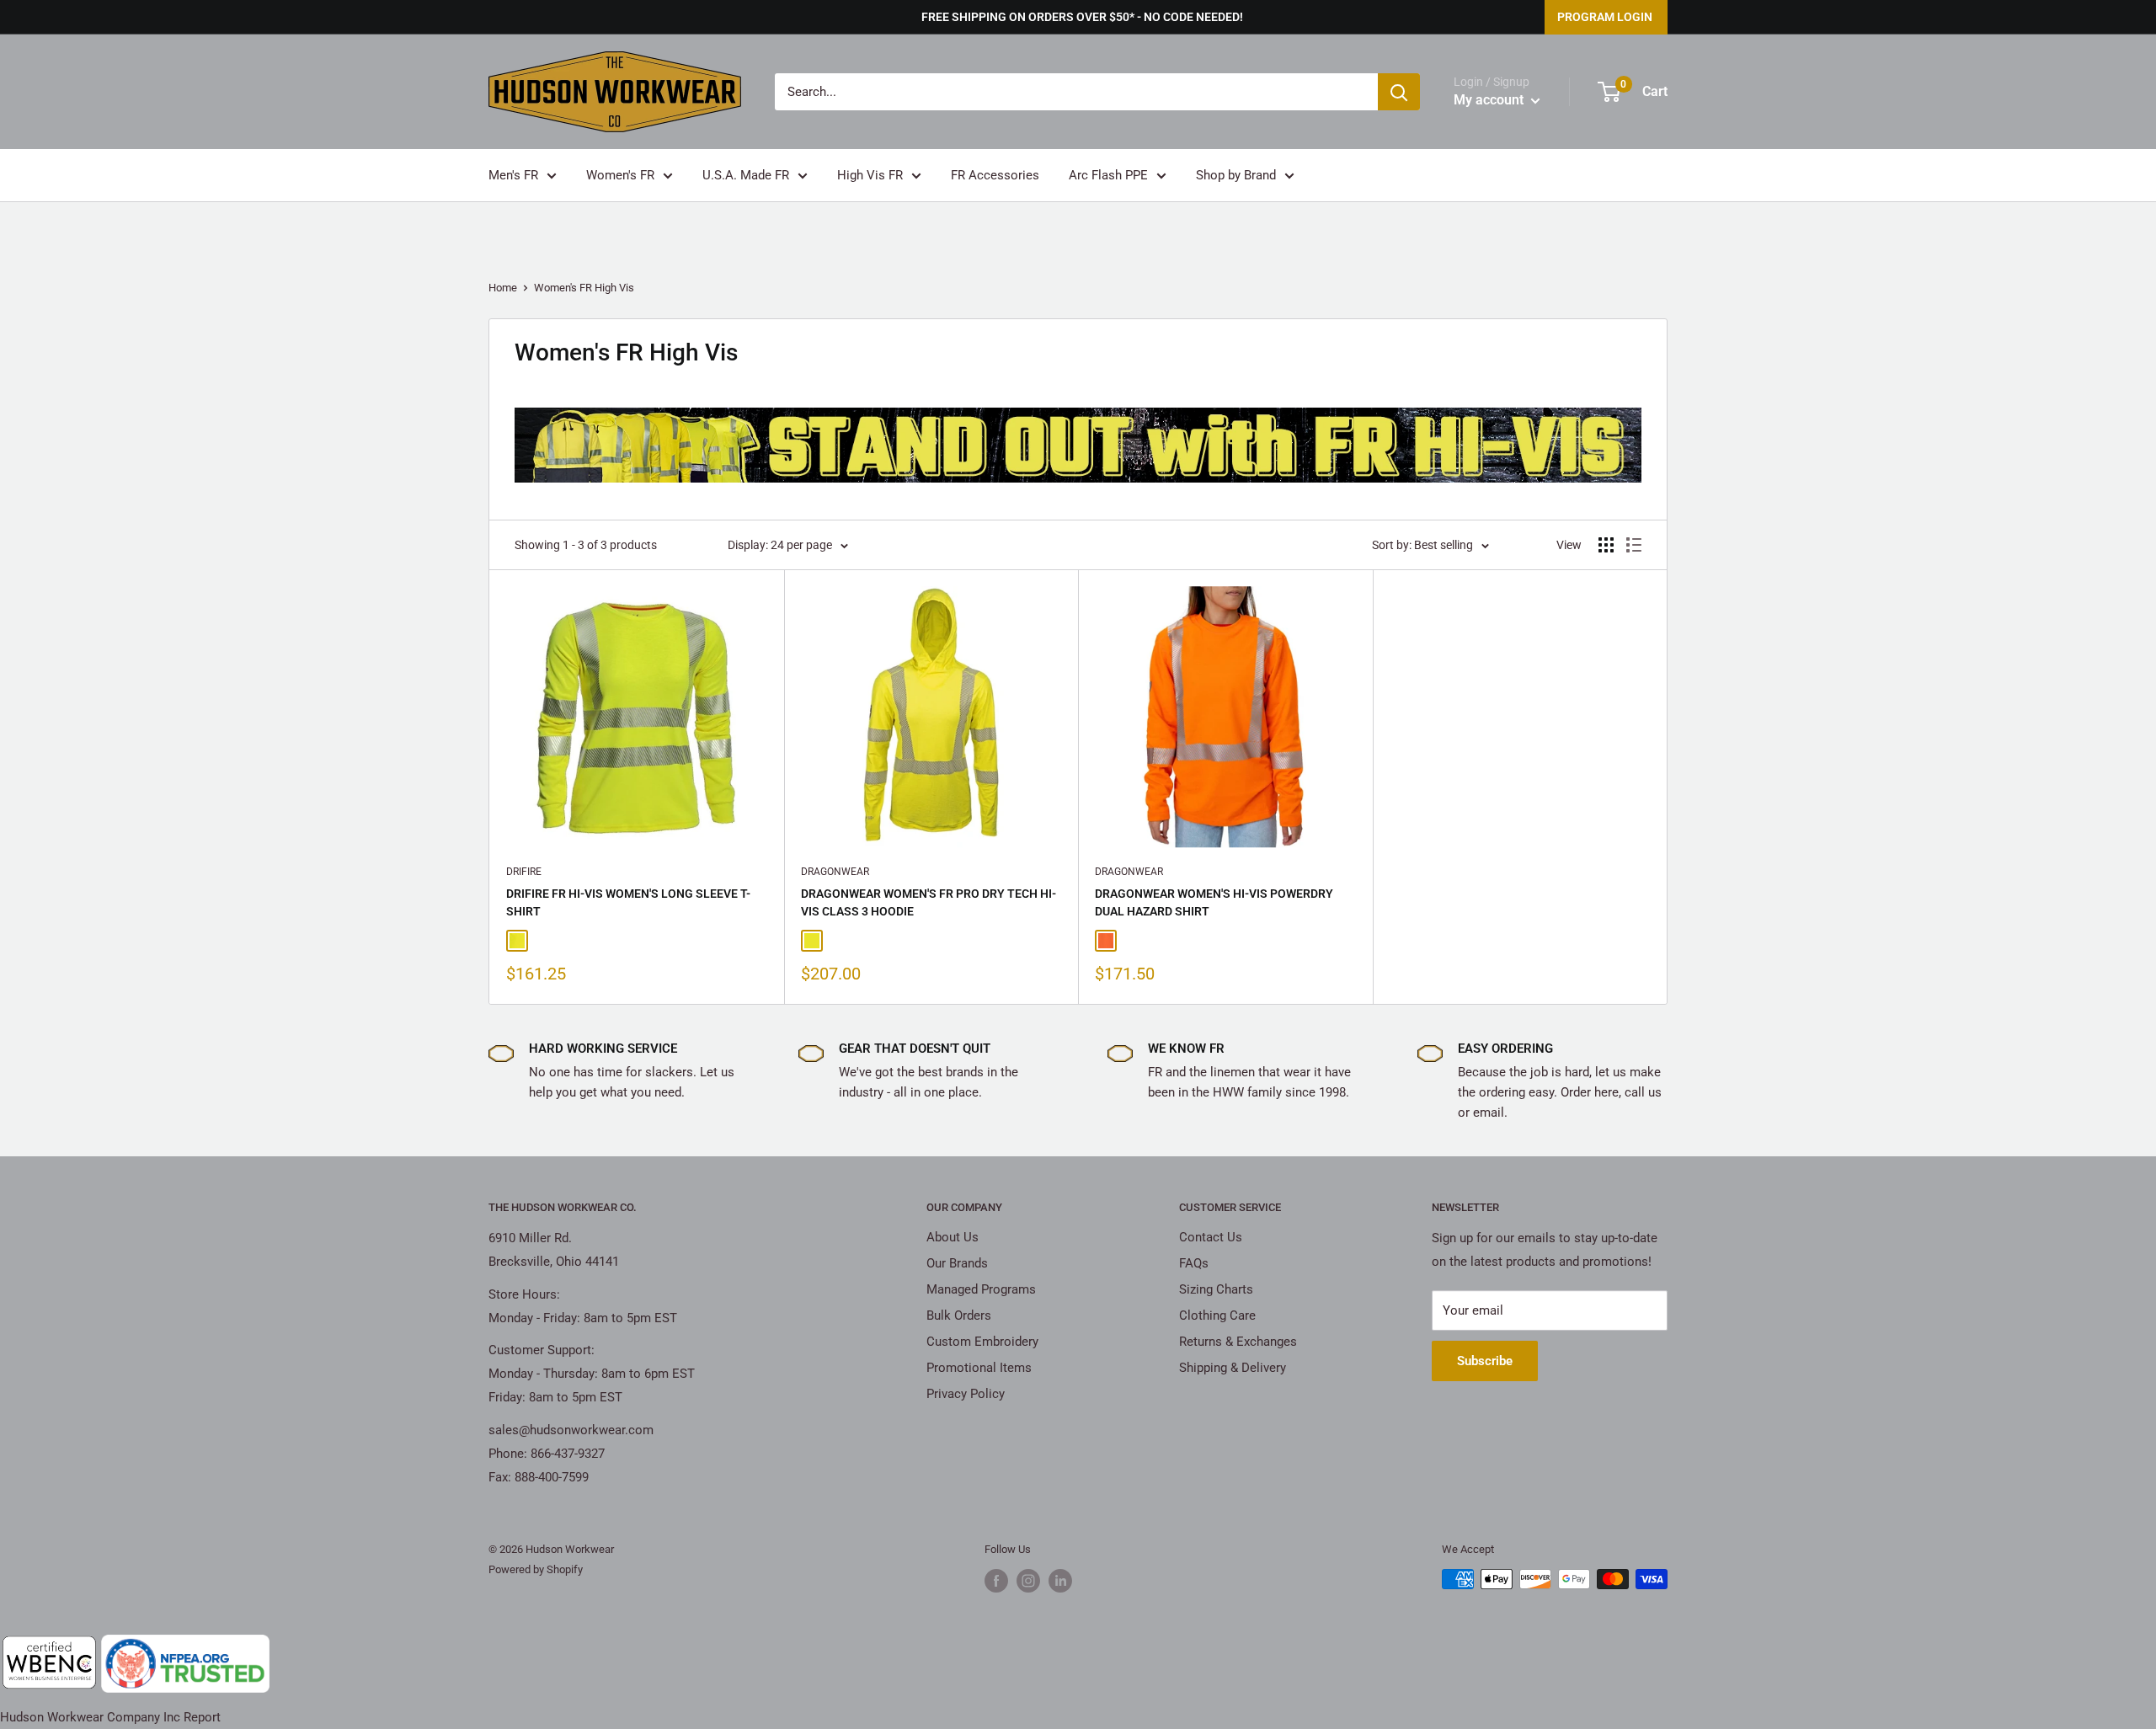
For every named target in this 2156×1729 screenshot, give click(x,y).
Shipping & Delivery (1233, 1368)
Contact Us (1211, 1237)
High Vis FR (870, 175)
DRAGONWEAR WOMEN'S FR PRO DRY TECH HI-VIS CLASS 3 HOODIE (929, 903)
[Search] (1399, 92)
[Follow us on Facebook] (996, 1581)
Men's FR (513, 175)
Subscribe (1485, 1361)
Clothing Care (1217, 1315)
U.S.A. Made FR (746, 175)
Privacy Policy (966, 1394)
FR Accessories (995, 175)
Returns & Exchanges (1238, 1342)
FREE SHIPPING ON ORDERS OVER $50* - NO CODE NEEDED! (1082, 17)
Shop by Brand (1236, 175)
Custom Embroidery (982, 1342)
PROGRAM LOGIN (1605, 17)
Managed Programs (981, 1289)
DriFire (524, 872)
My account (1490, 100)
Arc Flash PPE (1108, 175)
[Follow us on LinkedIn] (1060, 1581)
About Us (953, 1237)
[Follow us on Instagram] (1028, 1581)
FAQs (1194, 1263)
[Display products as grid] (1606, 545)
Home (503, 288)
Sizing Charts (1216, 1289)
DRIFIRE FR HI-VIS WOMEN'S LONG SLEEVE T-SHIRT (628, 903)
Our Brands (957, 1263)
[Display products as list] (1634, 545)
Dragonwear (835, 872)
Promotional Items (979, 1368)
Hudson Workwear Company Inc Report (110, 1717)
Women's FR (620, 175)
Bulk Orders (959, 1315)
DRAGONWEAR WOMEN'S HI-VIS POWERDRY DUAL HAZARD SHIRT (1214, 903)
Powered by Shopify (536, 1569)
